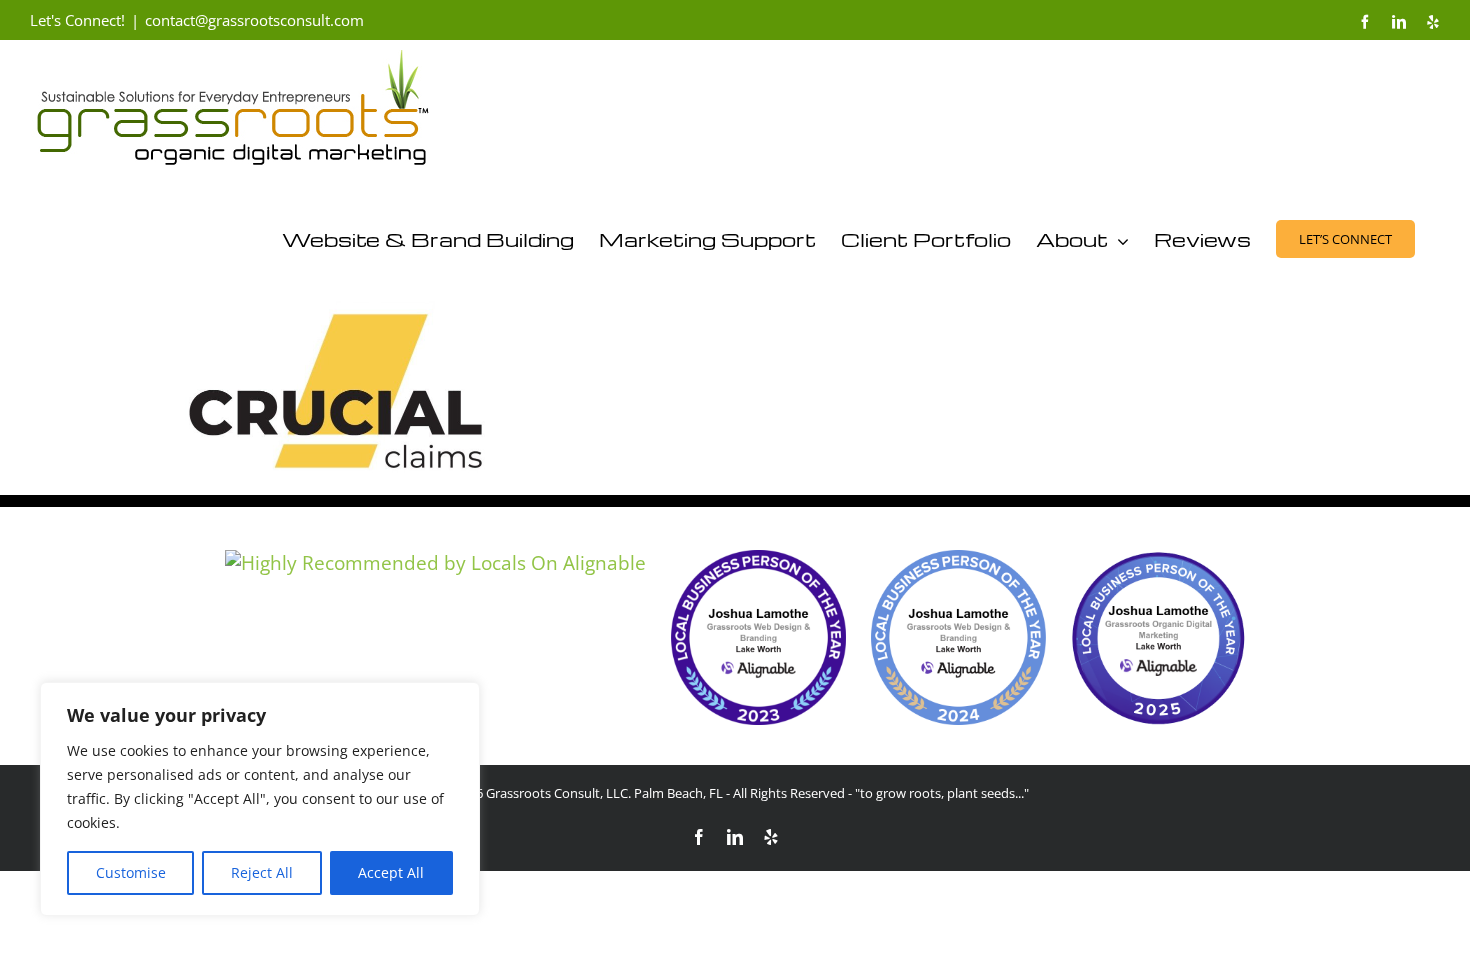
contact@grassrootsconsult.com (254, 20)
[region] (260, 799)
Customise (131, 872)
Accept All (391, 872)
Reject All (262, 872)
